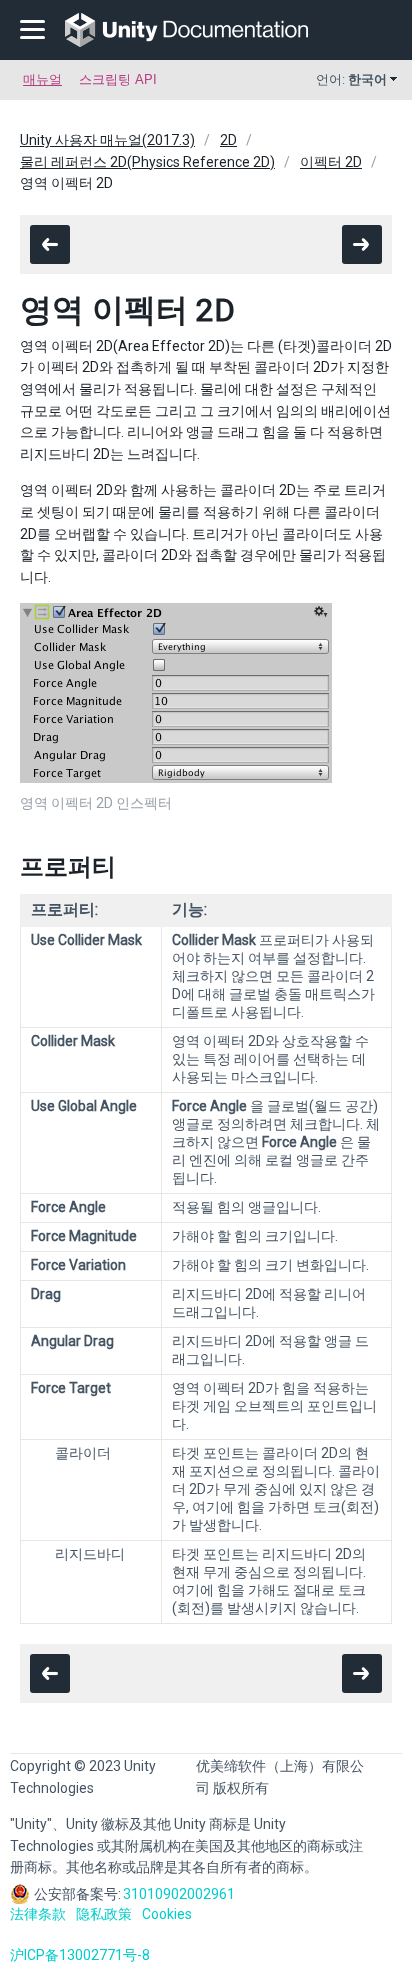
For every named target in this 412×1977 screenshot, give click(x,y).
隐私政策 (104, 1914)
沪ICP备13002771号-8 (80, 1955)
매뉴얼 (42, 79)
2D (228, 140)
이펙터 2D (331, 162)
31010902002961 (179, 1894)
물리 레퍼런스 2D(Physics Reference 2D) (147, 162)
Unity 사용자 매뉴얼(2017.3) (107, 140)
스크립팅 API (118, 79)
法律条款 (38, 1914)
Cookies (167, 1914)
